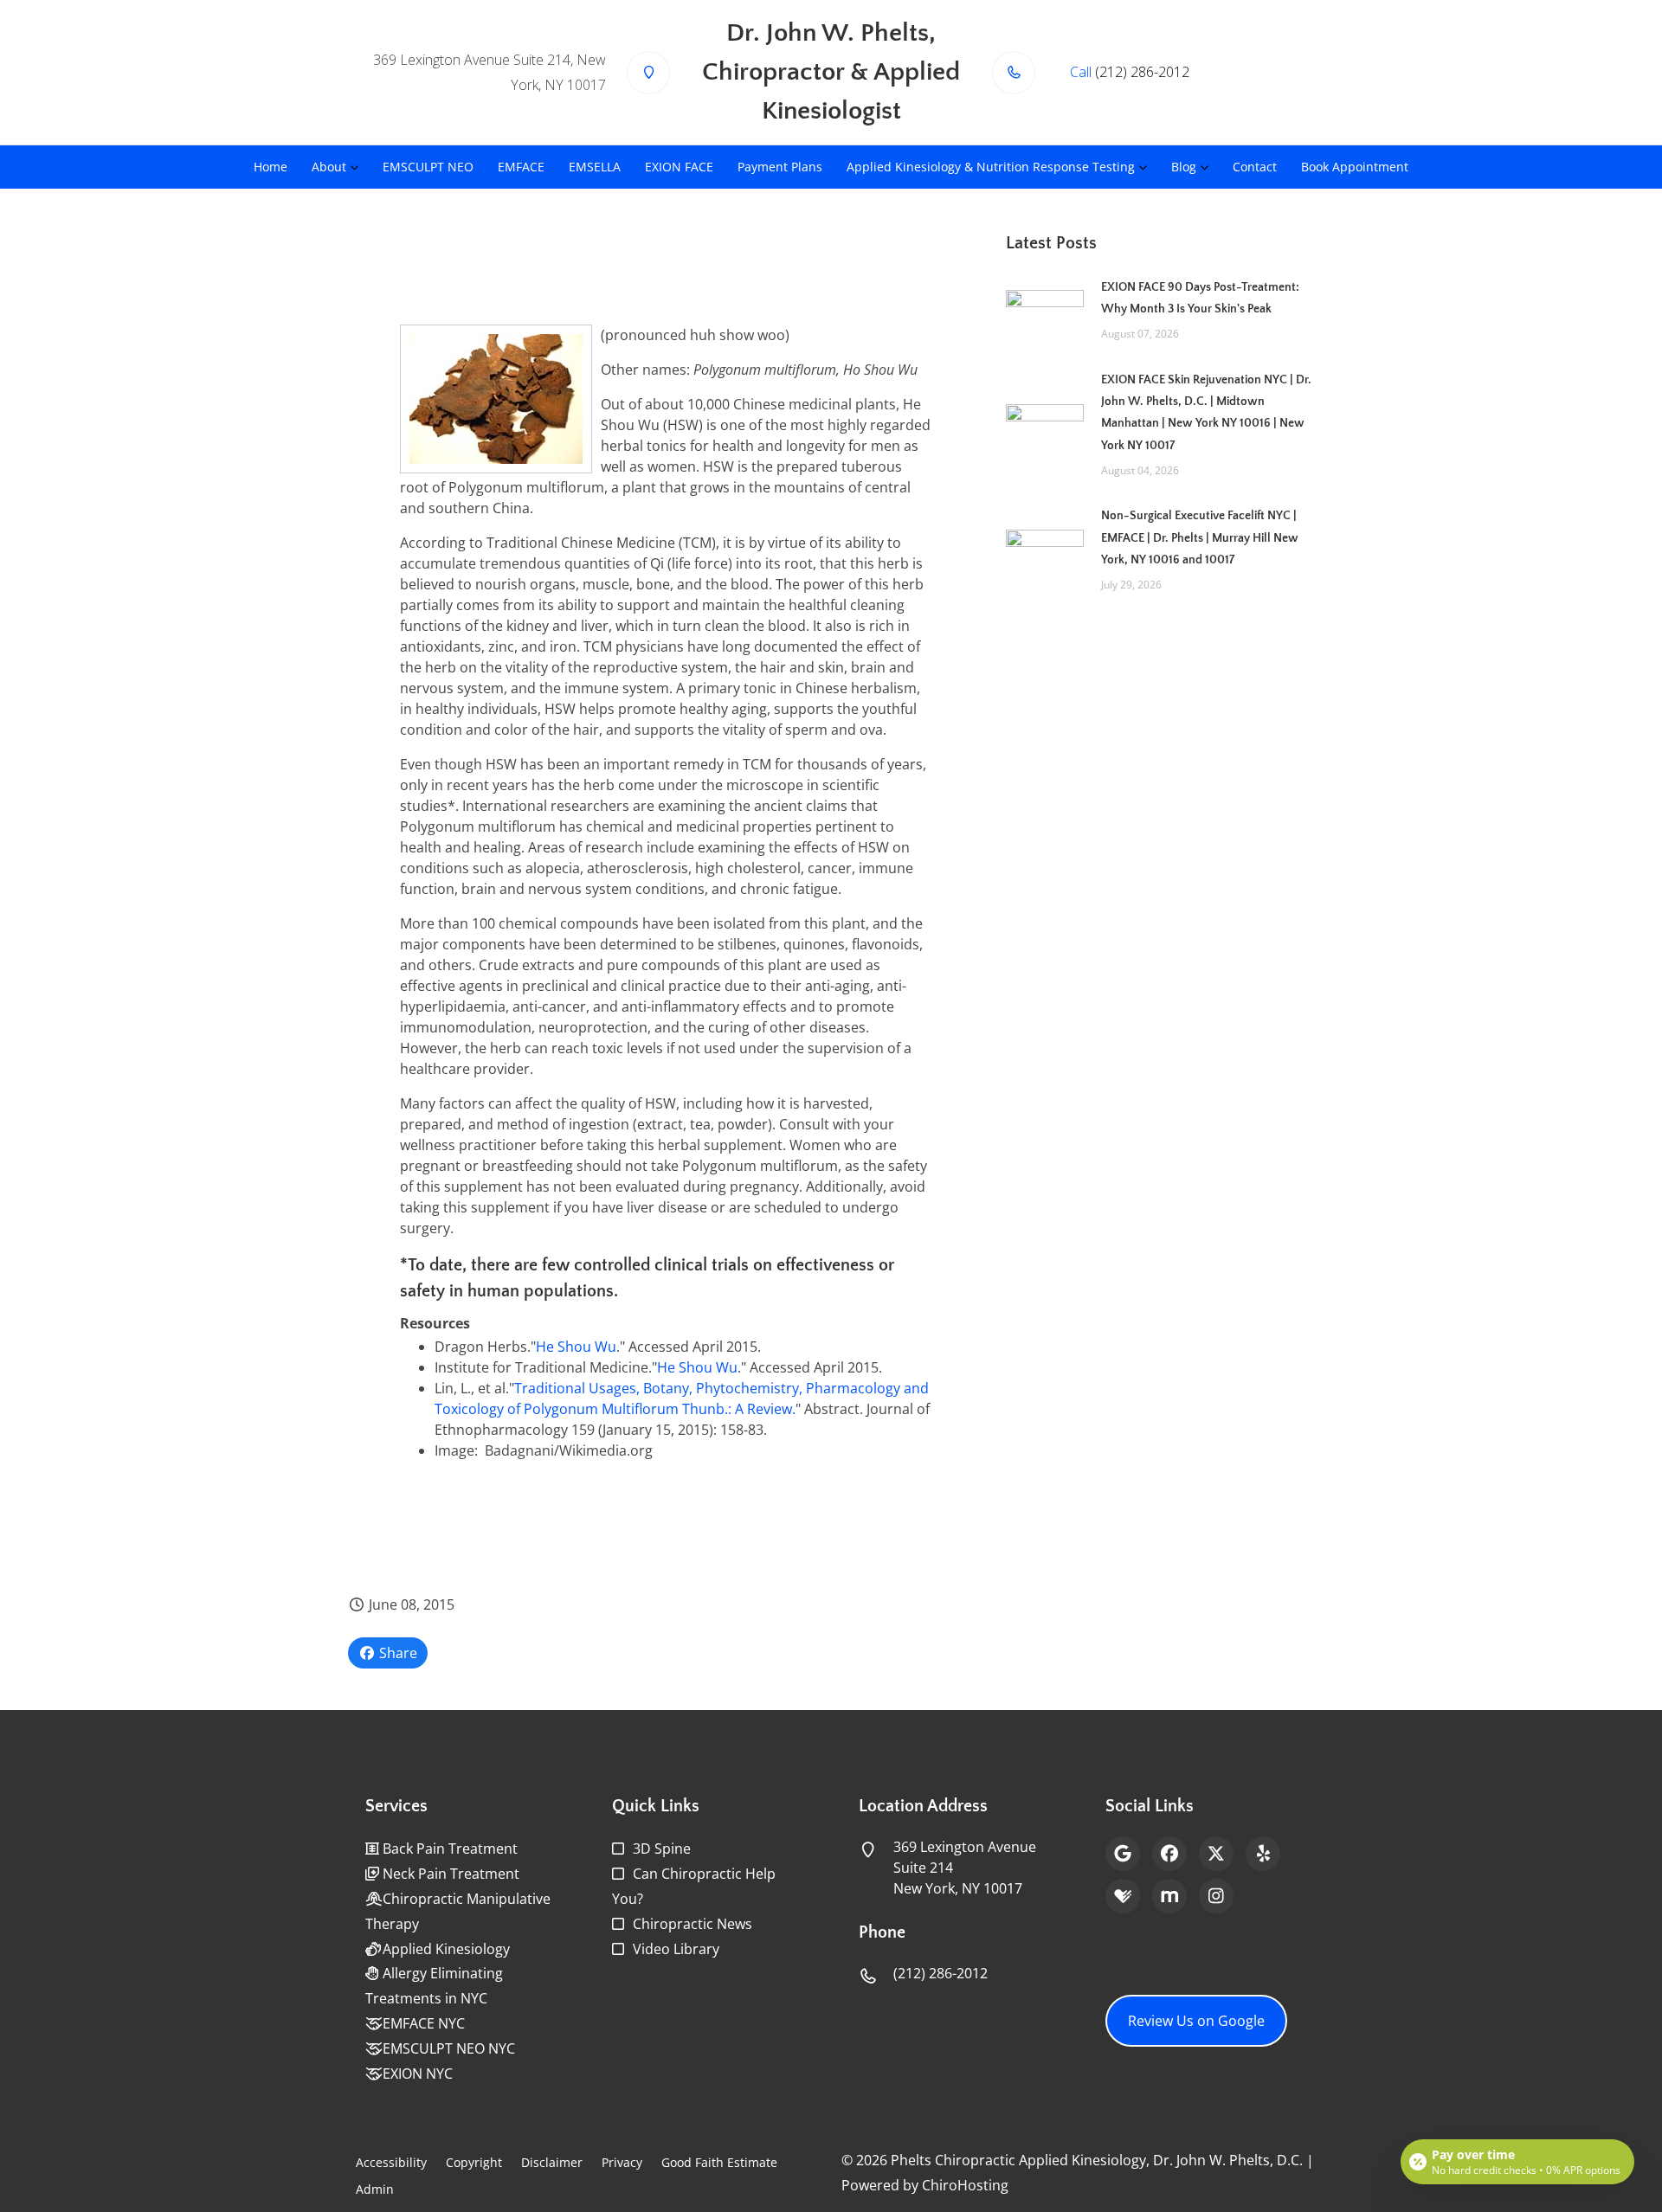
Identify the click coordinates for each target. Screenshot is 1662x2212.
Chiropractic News (692, 1924)
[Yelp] (1263, 1854)
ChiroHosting (965, 2185)
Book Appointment (1355, 167)
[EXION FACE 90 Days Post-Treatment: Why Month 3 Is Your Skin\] (1045, 309)
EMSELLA (595, 167)
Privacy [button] (622, 2162)
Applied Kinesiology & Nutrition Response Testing (991, 167)
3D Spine (662, 1849)
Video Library (676, 1949)
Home (271, 167)
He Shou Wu (576, 1347)
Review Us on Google (1196, 2021)
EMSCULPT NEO (428, 167)
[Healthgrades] (1123, 1896)
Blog (1184, 167)
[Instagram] (1216, 1896)
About (329, 167)
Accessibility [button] (391, 2162)
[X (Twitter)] (1216, 1854)
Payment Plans (780, 167)
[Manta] (1169, 1896)
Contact (1255, 167)
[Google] (1123, 1854)
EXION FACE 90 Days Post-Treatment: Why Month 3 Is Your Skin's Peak (1200, 298)
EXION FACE (679, 167)
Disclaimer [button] (552, 2162)
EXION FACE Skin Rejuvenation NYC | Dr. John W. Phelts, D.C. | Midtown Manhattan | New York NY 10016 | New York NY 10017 (1206, 413)
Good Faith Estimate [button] (719, 2162)
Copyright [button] (474, 2162)
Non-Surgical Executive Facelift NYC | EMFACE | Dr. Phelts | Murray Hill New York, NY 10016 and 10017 (1200, 537)
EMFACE (521, 167)
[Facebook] (1169, 1854)
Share (396, 1653)
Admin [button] (375, 2189)
